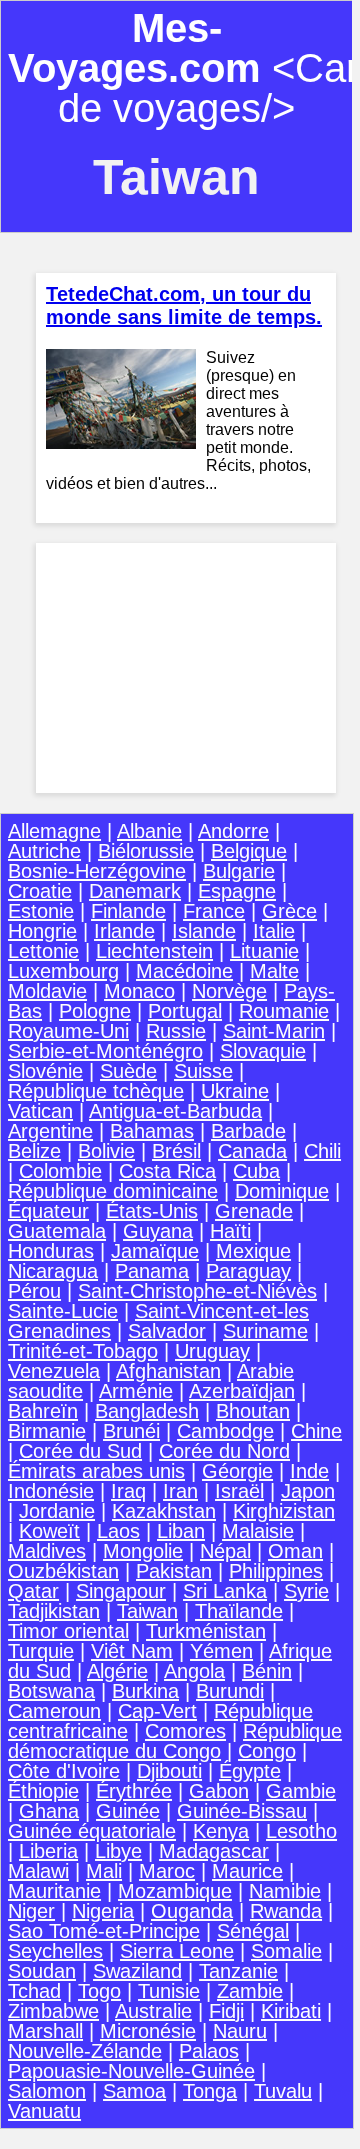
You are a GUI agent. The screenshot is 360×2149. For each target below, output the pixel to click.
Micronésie (148, 2031)
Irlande (124, 931)
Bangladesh (147, 1411)
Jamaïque (155, 1251)
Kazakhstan (164, 1511)
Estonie (41, 911)
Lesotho (301, 1831)
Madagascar (214, 1851)
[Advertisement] (186, 668)
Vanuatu (44, 2111)
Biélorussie (146, 851)
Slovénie (45, 1071)
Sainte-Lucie (63, 1311)
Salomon (47, 2091)
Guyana (158, 1231)
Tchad (34, 1991)
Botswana (51, 1691)
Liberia (48, 1851)
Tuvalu (283, 2091)
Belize (34, 1151)
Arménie (136, 1391)
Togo (99, 1991)
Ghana (49, 1811)
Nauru (240, 2031)
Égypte (250, 1771)
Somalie (286, 1951)
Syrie (306, 1591)
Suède (128, 1071)
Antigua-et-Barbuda (175, 1111)
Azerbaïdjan (242, 1391)
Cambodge (225, 1431)
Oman (295, 1551)
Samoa (134, 2091)
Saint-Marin (274, 1031)
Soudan (42, 1971)
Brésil (176, 1151)
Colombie (60, 1171)
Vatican (40, 1111)
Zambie (250, 1991)
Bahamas (152, 1131)
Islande (204, 931)
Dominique (282, 1191)
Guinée (128, 1811)
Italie (274, 931)
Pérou (34, 1291)
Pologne (95, 1011)
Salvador (167, 1331)
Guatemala (57, 1231)
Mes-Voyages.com (134, 48)
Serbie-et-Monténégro (105, 1051)
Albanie (149, 831)
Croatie (40, 891)
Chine (316, 1431)
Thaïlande (239, 1611)
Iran (180, 1491)
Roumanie (284, 1011)
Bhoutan (253, 1411)
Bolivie (106, 1151)
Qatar (33, 1591)
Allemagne (54, 831)
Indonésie (51, 1491)
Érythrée (134, 1791)
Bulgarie (239, 871)
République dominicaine (113, 1191)
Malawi (38, 1871)
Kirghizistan (284, 1511)
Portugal (185, 1011)
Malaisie (258, 1531)
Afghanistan (168, 1371)
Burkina (145, 1691)
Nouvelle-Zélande (85, 2051)
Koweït (49, 1531)
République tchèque (96, 1091)
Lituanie (264, 951)
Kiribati (291, 2011)
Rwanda (286, 1911)
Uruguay (212, 1351)
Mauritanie (54, 1891)
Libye (118, 1851)
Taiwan (147, 1611)
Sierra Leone (177, 1951)
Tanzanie (238, 1971)
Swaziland (137, 1971)
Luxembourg (63, 971)
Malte (274, 971)
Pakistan (174, 1571)
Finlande (128, 911)
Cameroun (54, 1711)
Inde (309, 1471)
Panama (152, 1271)
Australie (153, 2011)
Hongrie (42, 931)
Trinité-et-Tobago (83, 1351)
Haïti (230, 1231)
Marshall (45, 2031)
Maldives (47, 1551)
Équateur (48, 1211)
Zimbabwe (53, 2011)
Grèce (289, 911)
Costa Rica (167, 1171)
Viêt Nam (132, 1651)
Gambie (301, 1791)
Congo (267, 1751)
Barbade (248, 1131)
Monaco (139, 991)
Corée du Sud (80, 1451)
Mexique (253, 1251)
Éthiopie (43, 1791)
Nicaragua (53, 1271)
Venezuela (54, 1371)
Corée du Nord (224, 1451)
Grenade (254, 1211)
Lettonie (43, 951)
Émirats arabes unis (96, 1471)
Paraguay (248, 1271)
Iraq (128, 1491)
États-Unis (152, 1211)
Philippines (276, 1571)
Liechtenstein (154, 951)
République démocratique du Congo (175, 1741)
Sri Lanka (225, 1591)
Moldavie (47, 991)
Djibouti (169, 1771)
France (214, 911)
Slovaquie (263, 1051)
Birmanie (47, 1431)
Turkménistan (206, 1631)
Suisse (203, 1071)
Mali (104, 1871)
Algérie (117, 1671)
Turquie (41, 1651)
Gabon (219, 1791)
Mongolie (143, 1551)
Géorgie (237, 1471)
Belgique (249, 851)
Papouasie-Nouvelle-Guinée (131, 2071)
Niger (31, 1911)
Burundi (230, 1691)
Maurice (247, 1871)
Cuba (256, 1171)
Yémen (221, 1651)
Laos (118, 1531)
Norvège (229, 991)
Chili (322, 1151)
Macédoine (184, 971)
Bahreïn (43, 1411)
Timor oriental (68, 1631)
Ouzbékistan (63, 1571)
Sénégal (253, 1931)
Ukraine (235, 1091)
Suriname (265, 1331)
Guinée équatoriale (92, 1831)
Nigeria (103, 1911)
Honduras (51, 1251)
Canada (252, 1151)
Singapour (121, 1591)
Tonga (210, 2091)
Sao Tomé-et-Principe (104, 1931)
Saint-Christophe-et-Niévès (197, 1291)
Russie (176, 1031)
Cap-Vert (157, 1711)
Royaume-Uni (68, 1031)
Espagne (237, 891)
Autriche (44, 851)
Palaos (209, 2051)
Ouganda (192, 1911)
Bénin (267, 1671)
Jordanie (57, 1511)
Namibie (285, 1891)
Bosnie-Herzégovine (97, 871)
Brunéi (131, 1431)
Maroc (167, 1871)
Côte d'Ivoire (64, 1771)
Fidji (226, 2011)
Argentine (50, 1131)
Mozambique (175, 1891)
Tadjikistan (54, 1611)
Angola (194, 1671)
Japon (308, 1491)
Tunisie (169, 1991)
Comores (185, 1731)
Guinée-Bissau (242, 1811)
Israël (239, 1491)
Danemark (135, 891)
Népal (225, 1551)
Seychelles (55, 1951)
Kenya (221, 1831)
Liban (181, 1531)
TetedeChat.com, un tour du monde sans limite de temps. (184, 305)
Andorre (233, 831)
